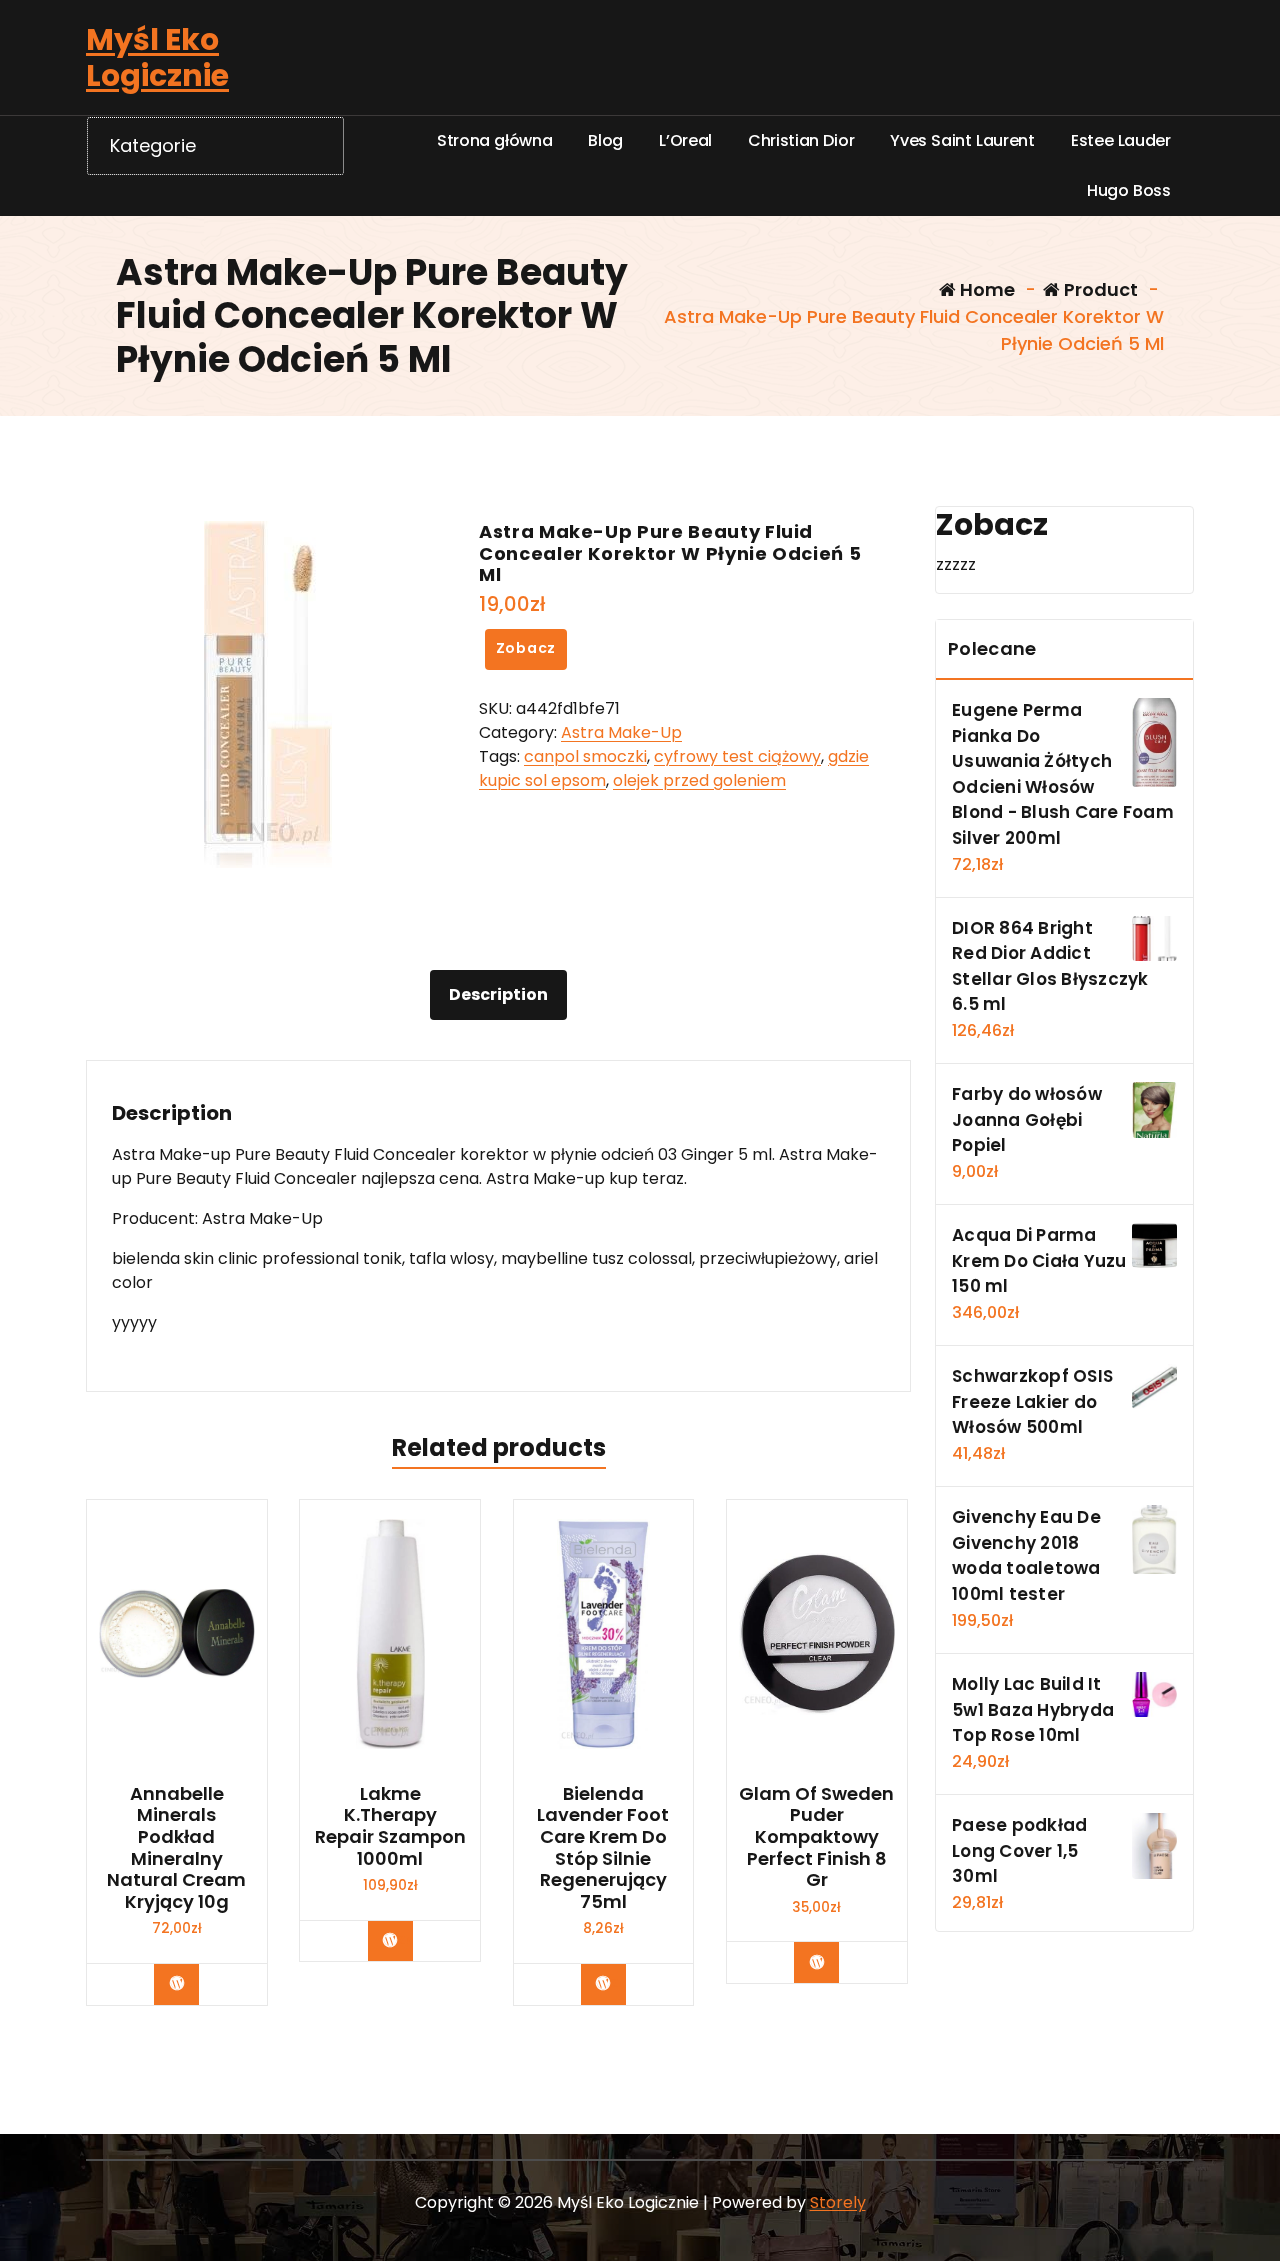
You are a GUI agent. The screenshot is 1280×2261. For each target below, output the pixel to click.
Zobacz (526, 648)
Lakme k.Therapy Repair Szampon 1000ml (390, 1826)
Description (498, 994)
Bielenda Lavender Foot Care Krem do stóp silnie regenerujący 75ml (603, 1848)
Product (1099, 289)
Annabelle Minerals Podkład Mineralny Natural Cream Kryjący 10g (176, 1848)
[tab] (498, 995)
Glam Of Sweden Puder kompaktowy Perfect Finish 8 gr (816, 1837)
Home (985, 289)
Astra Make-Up (621, 732)
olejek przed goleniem (699, 780)
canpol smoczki (585, 756)
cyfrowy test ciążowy (737, 756)
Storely (838, 2202)
